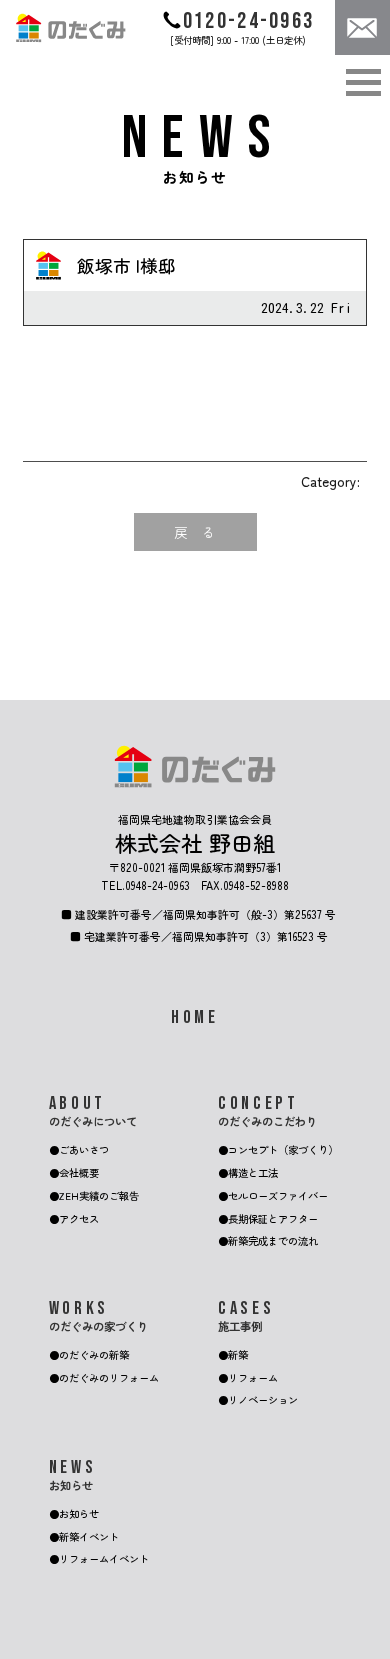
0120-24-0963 (248, 21)
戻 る (195, 532)
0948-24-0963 (157, 885)
